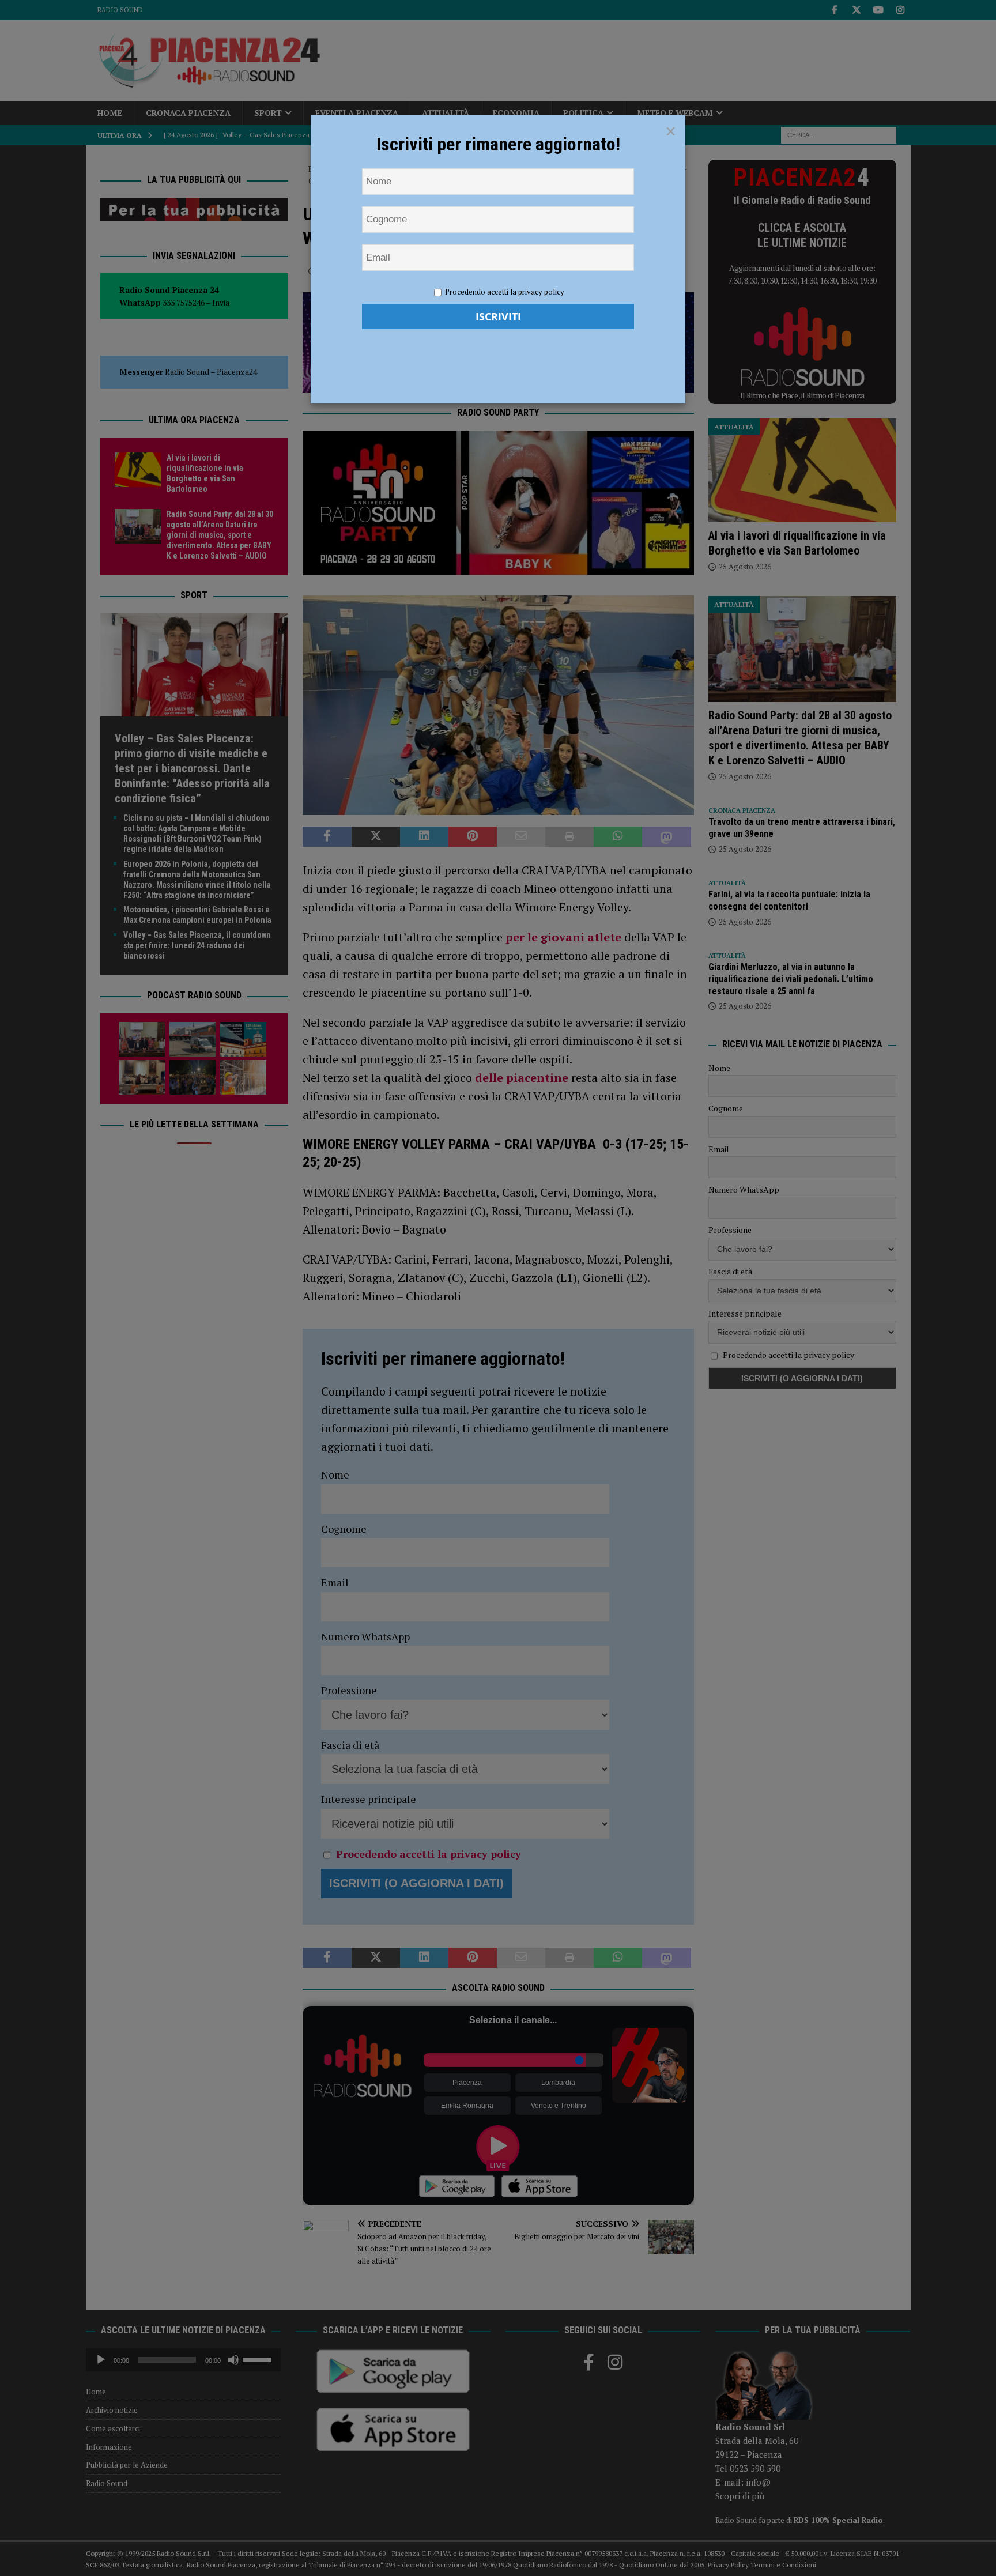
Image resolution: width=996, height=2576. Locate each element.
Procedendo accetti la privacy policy (505, 292)
